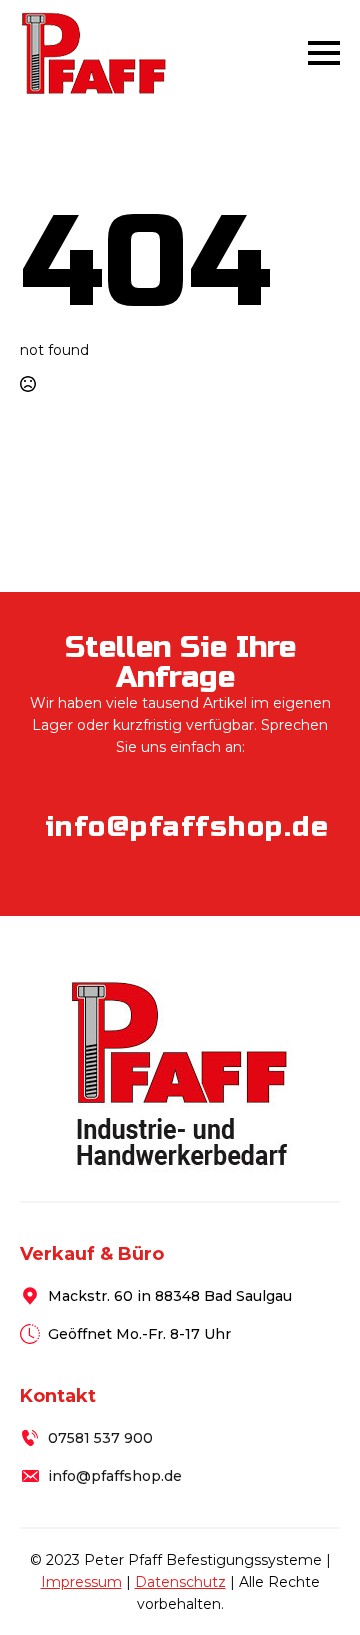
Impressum (81, 1582)
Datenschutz (180, 1582)
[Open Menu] (324, 53)
